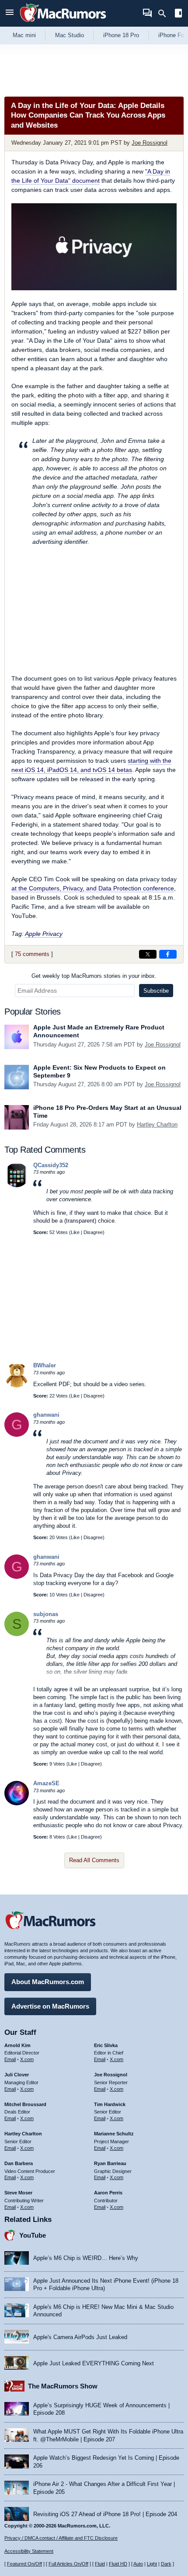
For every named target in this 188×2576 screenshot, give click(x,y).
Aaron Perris (108, 2193)
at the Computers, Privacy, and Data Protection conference (93, 888)
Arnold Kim (17, 2045)
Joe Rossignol (150, 143)
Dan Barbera (19, 2163)
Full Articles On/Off (68, 2564)
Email (10, 2059)
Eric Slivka (106, 2045)
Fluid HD (118, 2564)
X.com (27, 2059)
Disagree (93, 1232)
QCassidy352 (51, 1165)
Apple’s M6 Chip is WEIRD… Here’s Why (86, 2258)
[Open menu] (10, 13)
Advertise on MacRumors (50, 2006)
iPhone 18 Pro (121, 35)
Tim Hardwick (110, 2104)
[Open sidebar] (178, 14)
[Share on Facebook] (168, 954)
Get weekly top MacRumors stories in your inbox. (94, 976)
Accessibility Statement (29, 2551)
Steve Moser (18, 2193)
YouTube (33, 2235)
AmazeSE (46, 1783)
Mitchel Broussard (25, 2104)
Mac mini (24, 35)
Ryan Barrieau (110, 2163)
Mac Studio (70, 35)
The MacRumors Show (63, 2386)
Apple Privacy (44, 934)
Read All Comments (94, 1860)
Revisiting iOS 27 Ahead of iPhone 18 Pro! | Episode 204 (105, 2514)
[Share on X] (148, 954)
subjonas (46, 1614)
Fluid (100, 2564)
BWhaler (45, 1365)
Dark (166, 2564)
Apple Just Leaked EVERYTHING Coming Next (94, 2363)
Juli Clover (17, 2075)
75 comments (32, 954)
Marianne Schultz (114, 2134)
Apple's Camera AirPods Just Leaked (80, 2337)
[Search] (165, 14)
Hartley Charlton (157, 1125)
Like (75, 1232)
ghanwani (46, 1415)
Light (152, 2564)
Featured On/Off (24, 2564)
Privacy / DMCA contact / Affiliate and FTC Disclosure (61, 2538)
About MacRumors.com (48, 1982)
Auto (138, 2564)
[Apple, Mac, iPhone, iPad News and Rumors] (63, 23)
